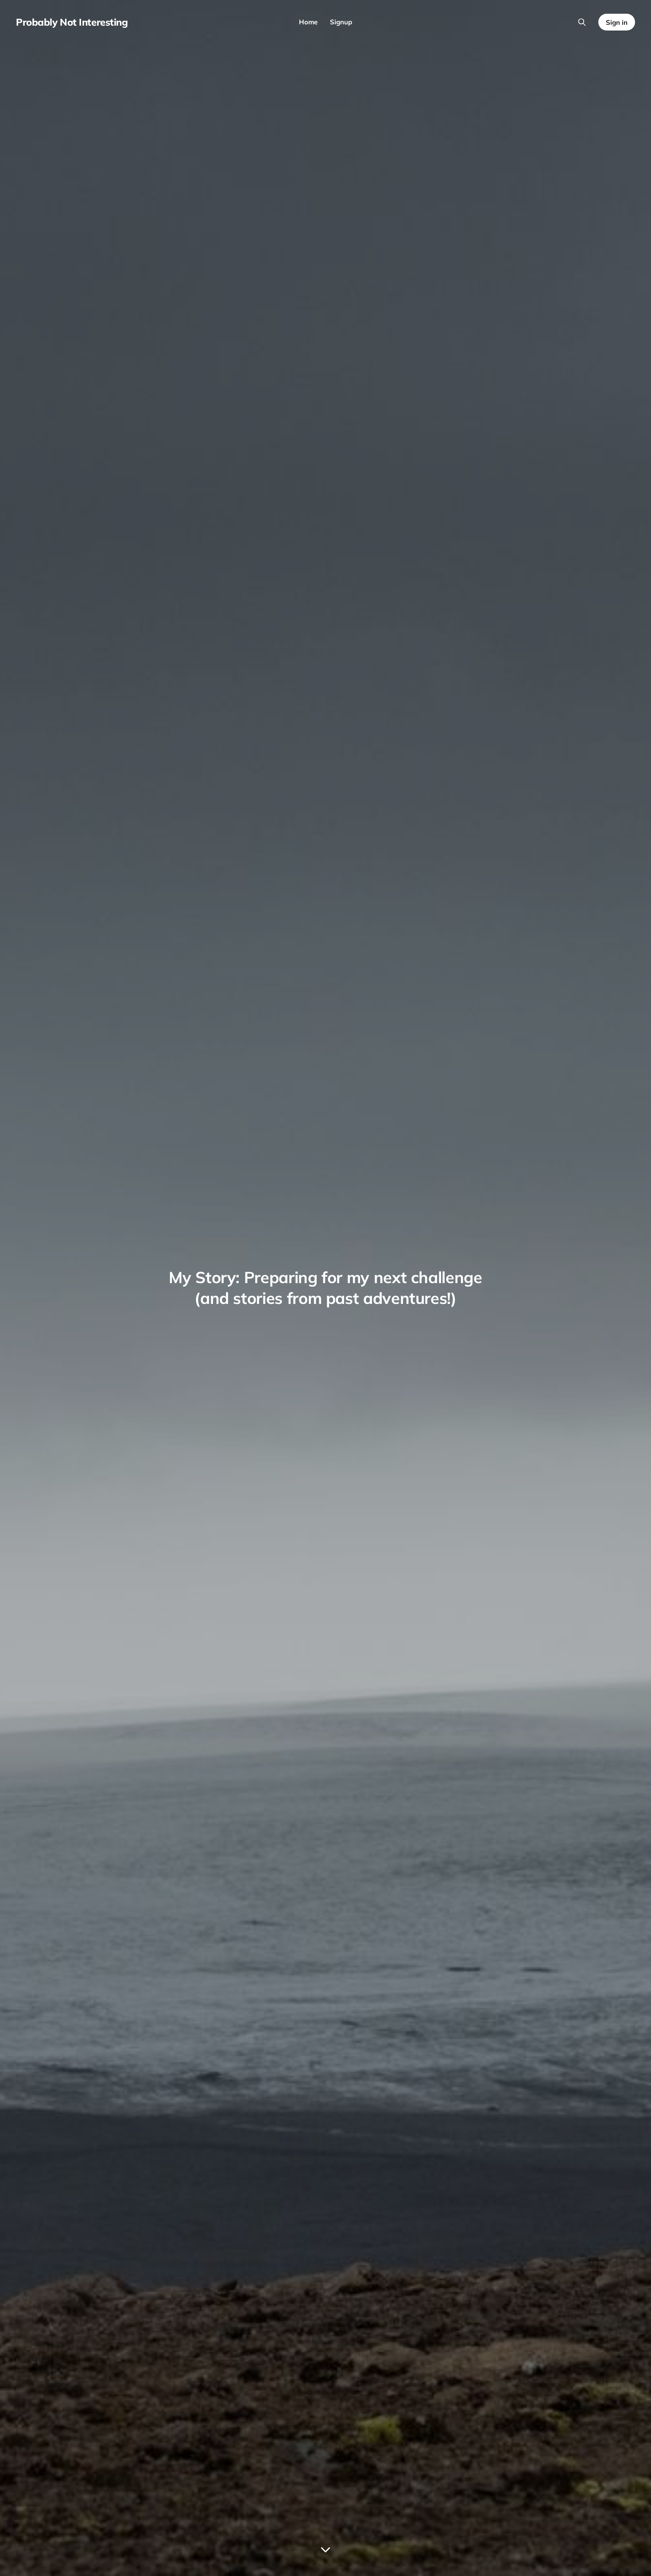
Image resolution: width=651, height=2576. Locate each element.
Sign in (617, 22)
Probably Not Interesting (72, 22)
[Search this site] (582, 22)
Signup (341, 22)
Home (308, 22)
